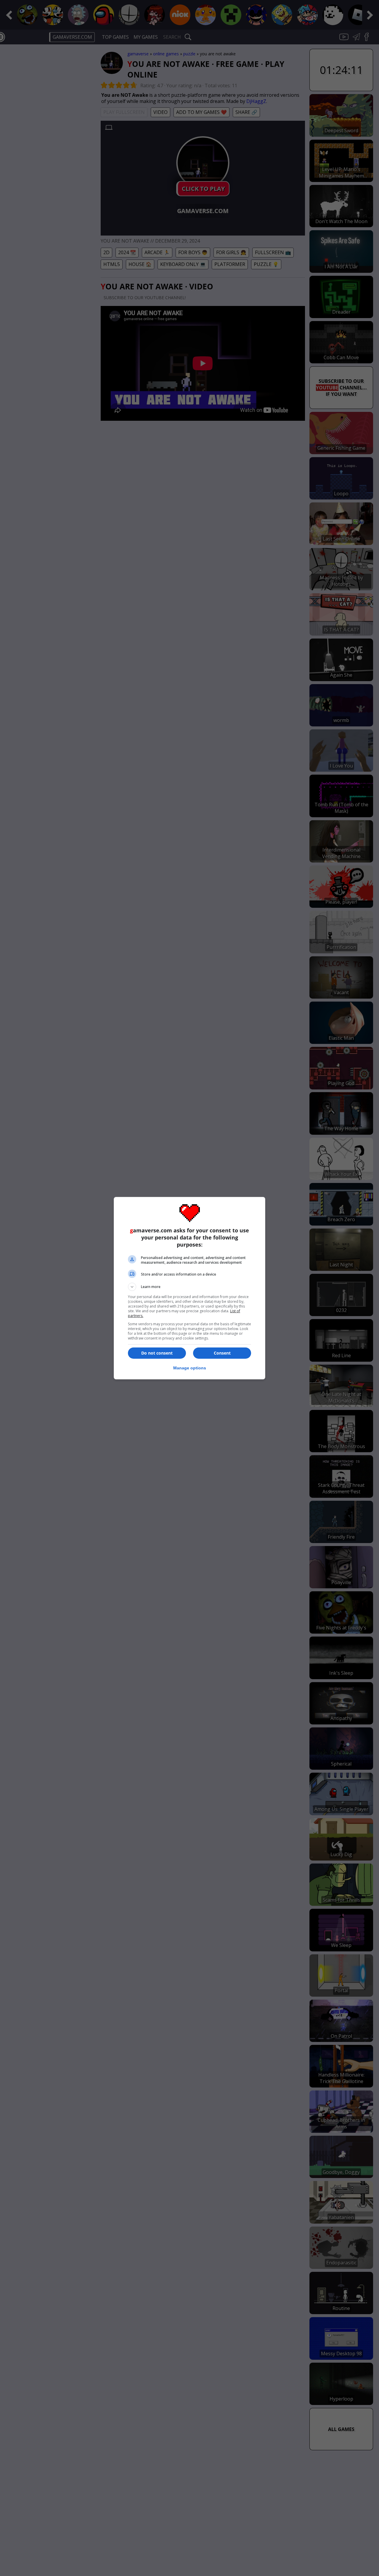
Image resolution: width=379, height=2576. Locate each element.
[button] (189, 1287)
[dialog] (189, 1288)
